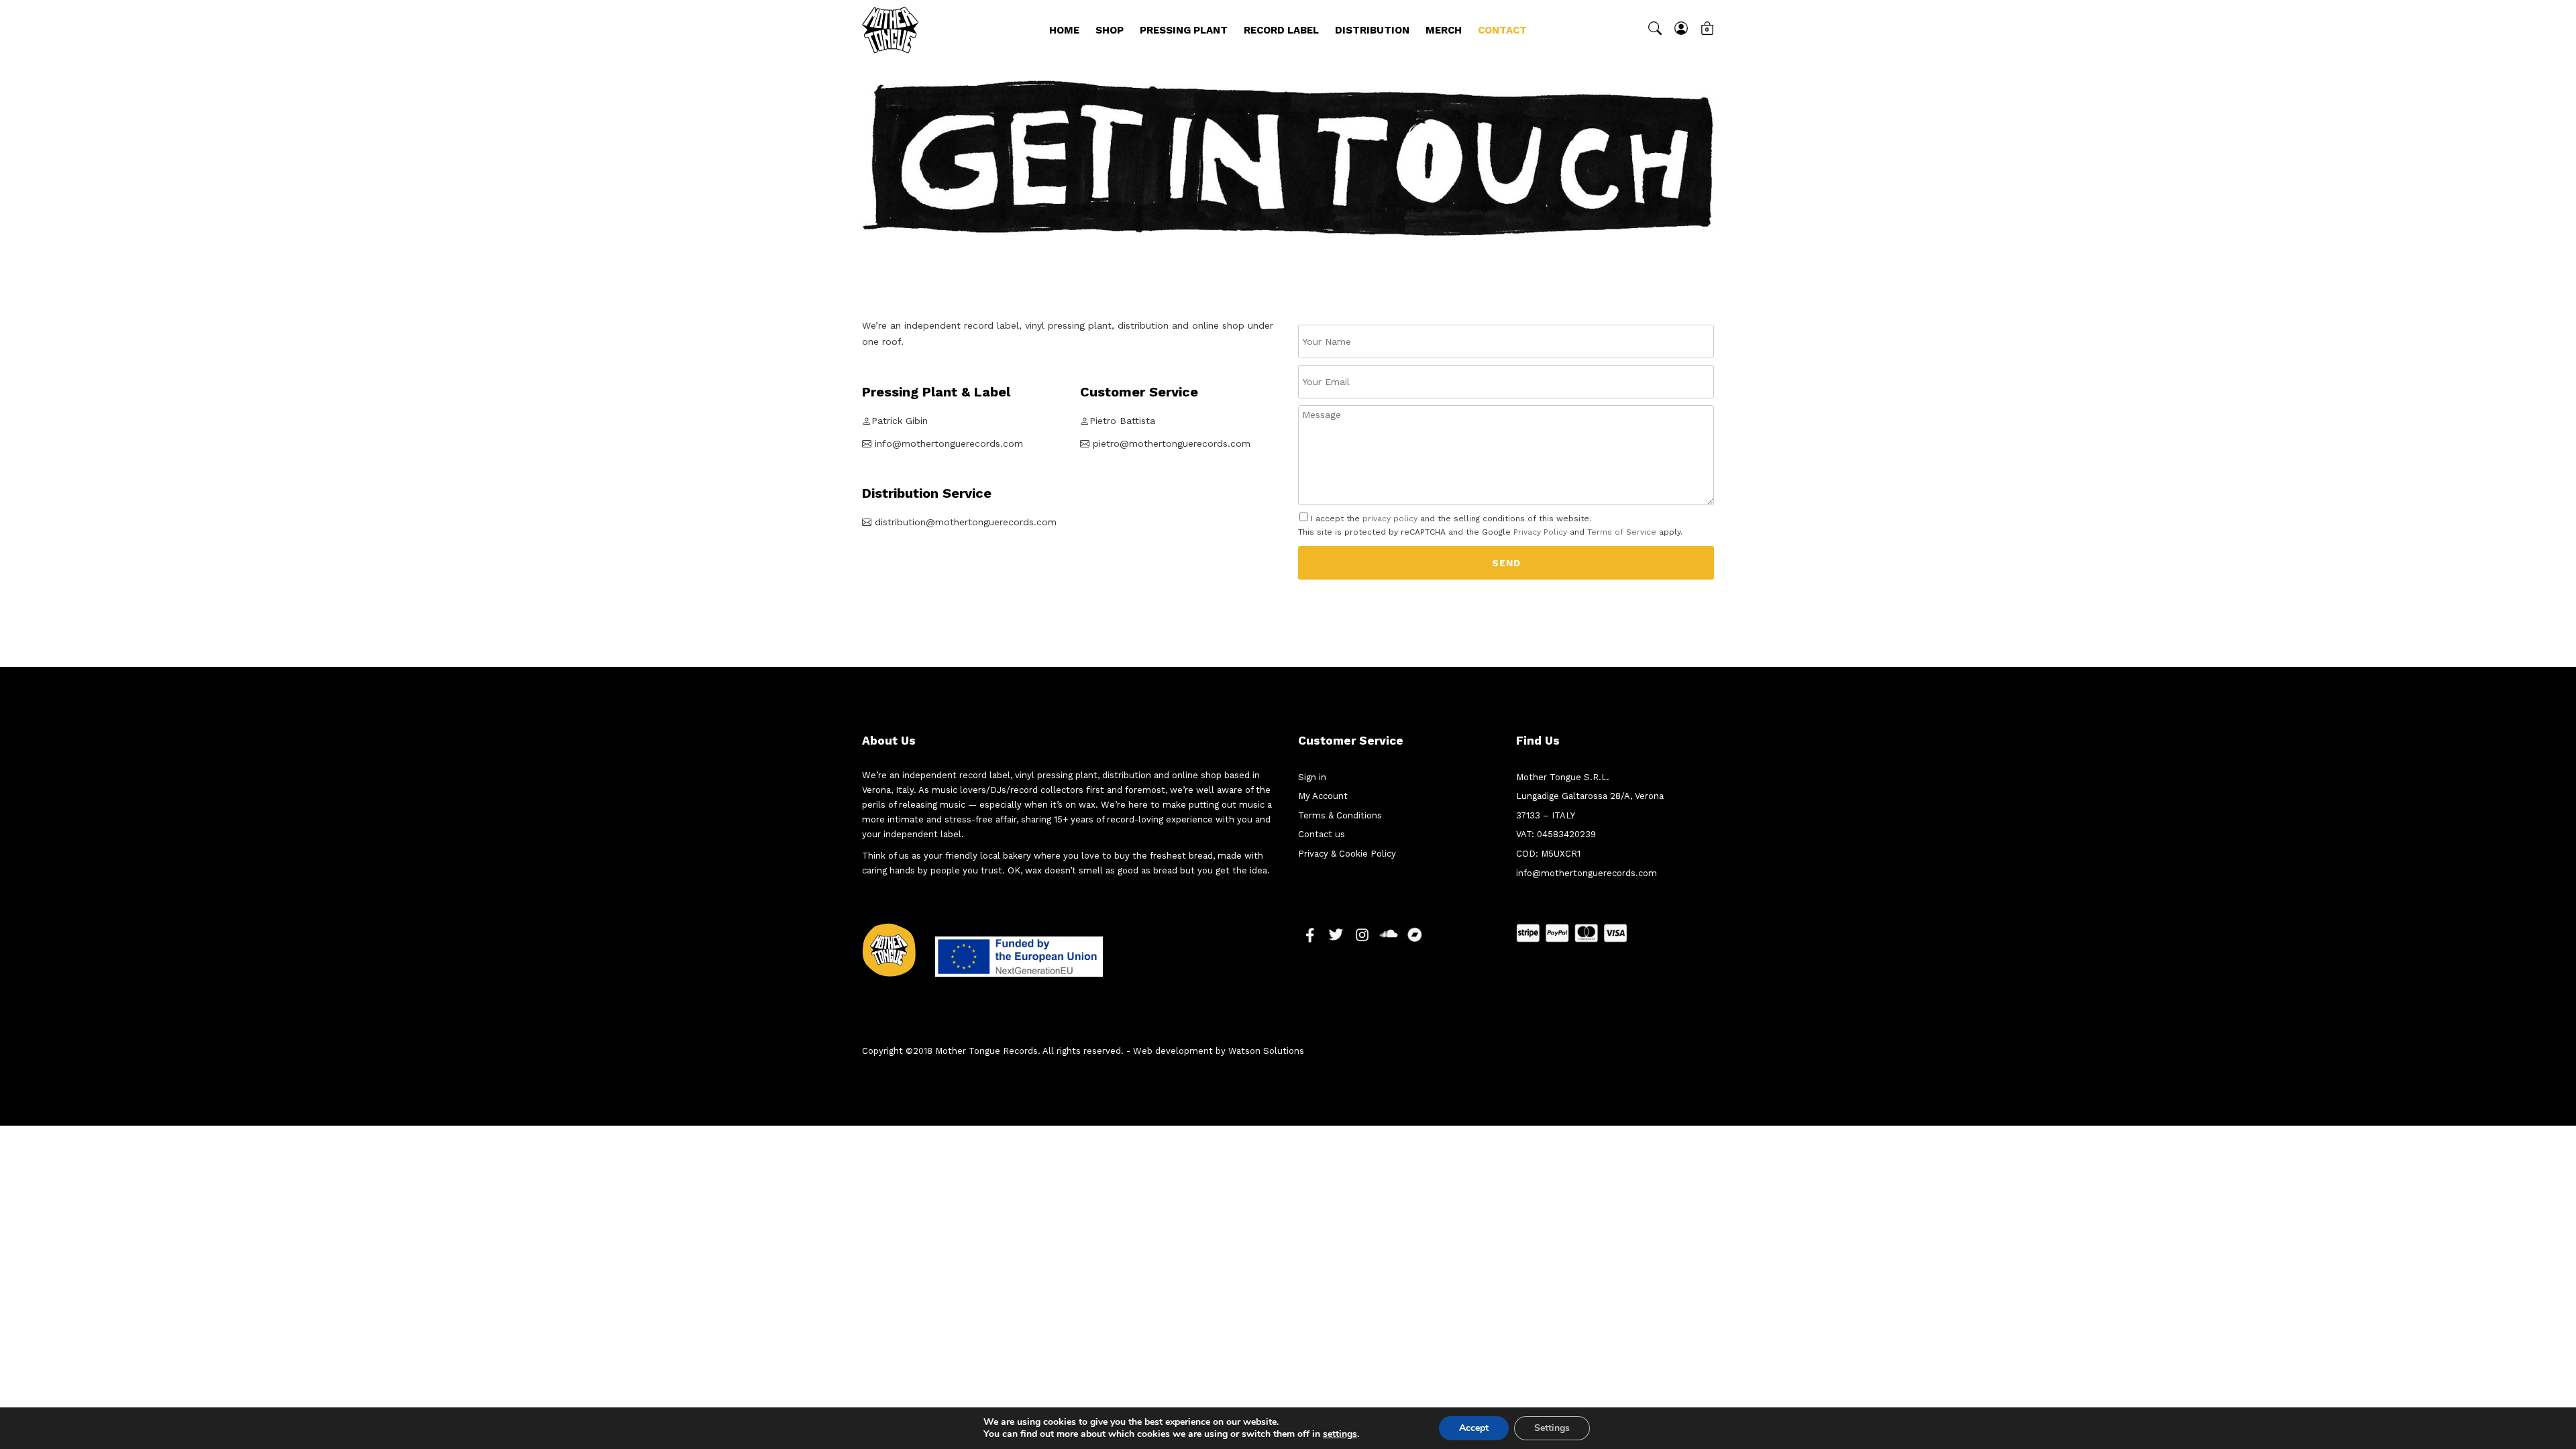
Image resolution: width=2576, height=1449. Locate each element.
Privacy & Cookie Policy (1347, 854)
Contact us (1322, 834)
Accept (1474, 1428)
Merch (1444, 30)
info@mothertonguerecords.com (1587, 873)
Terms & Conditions (1340, 815)
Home (1064, 30)
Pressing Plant (1184, 30)
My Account (1323, 796)
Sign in (1312, 777)
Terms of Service (1622, 532)
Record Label (1281, 30)
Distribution (1372, 30)
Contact (1502, 30)
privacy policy (1390, 519)
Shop (1110, 30)
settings (1340, 1434)
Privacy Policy (1540, 532)
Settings (1552, 1428)
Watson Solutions (1266, 1051)
